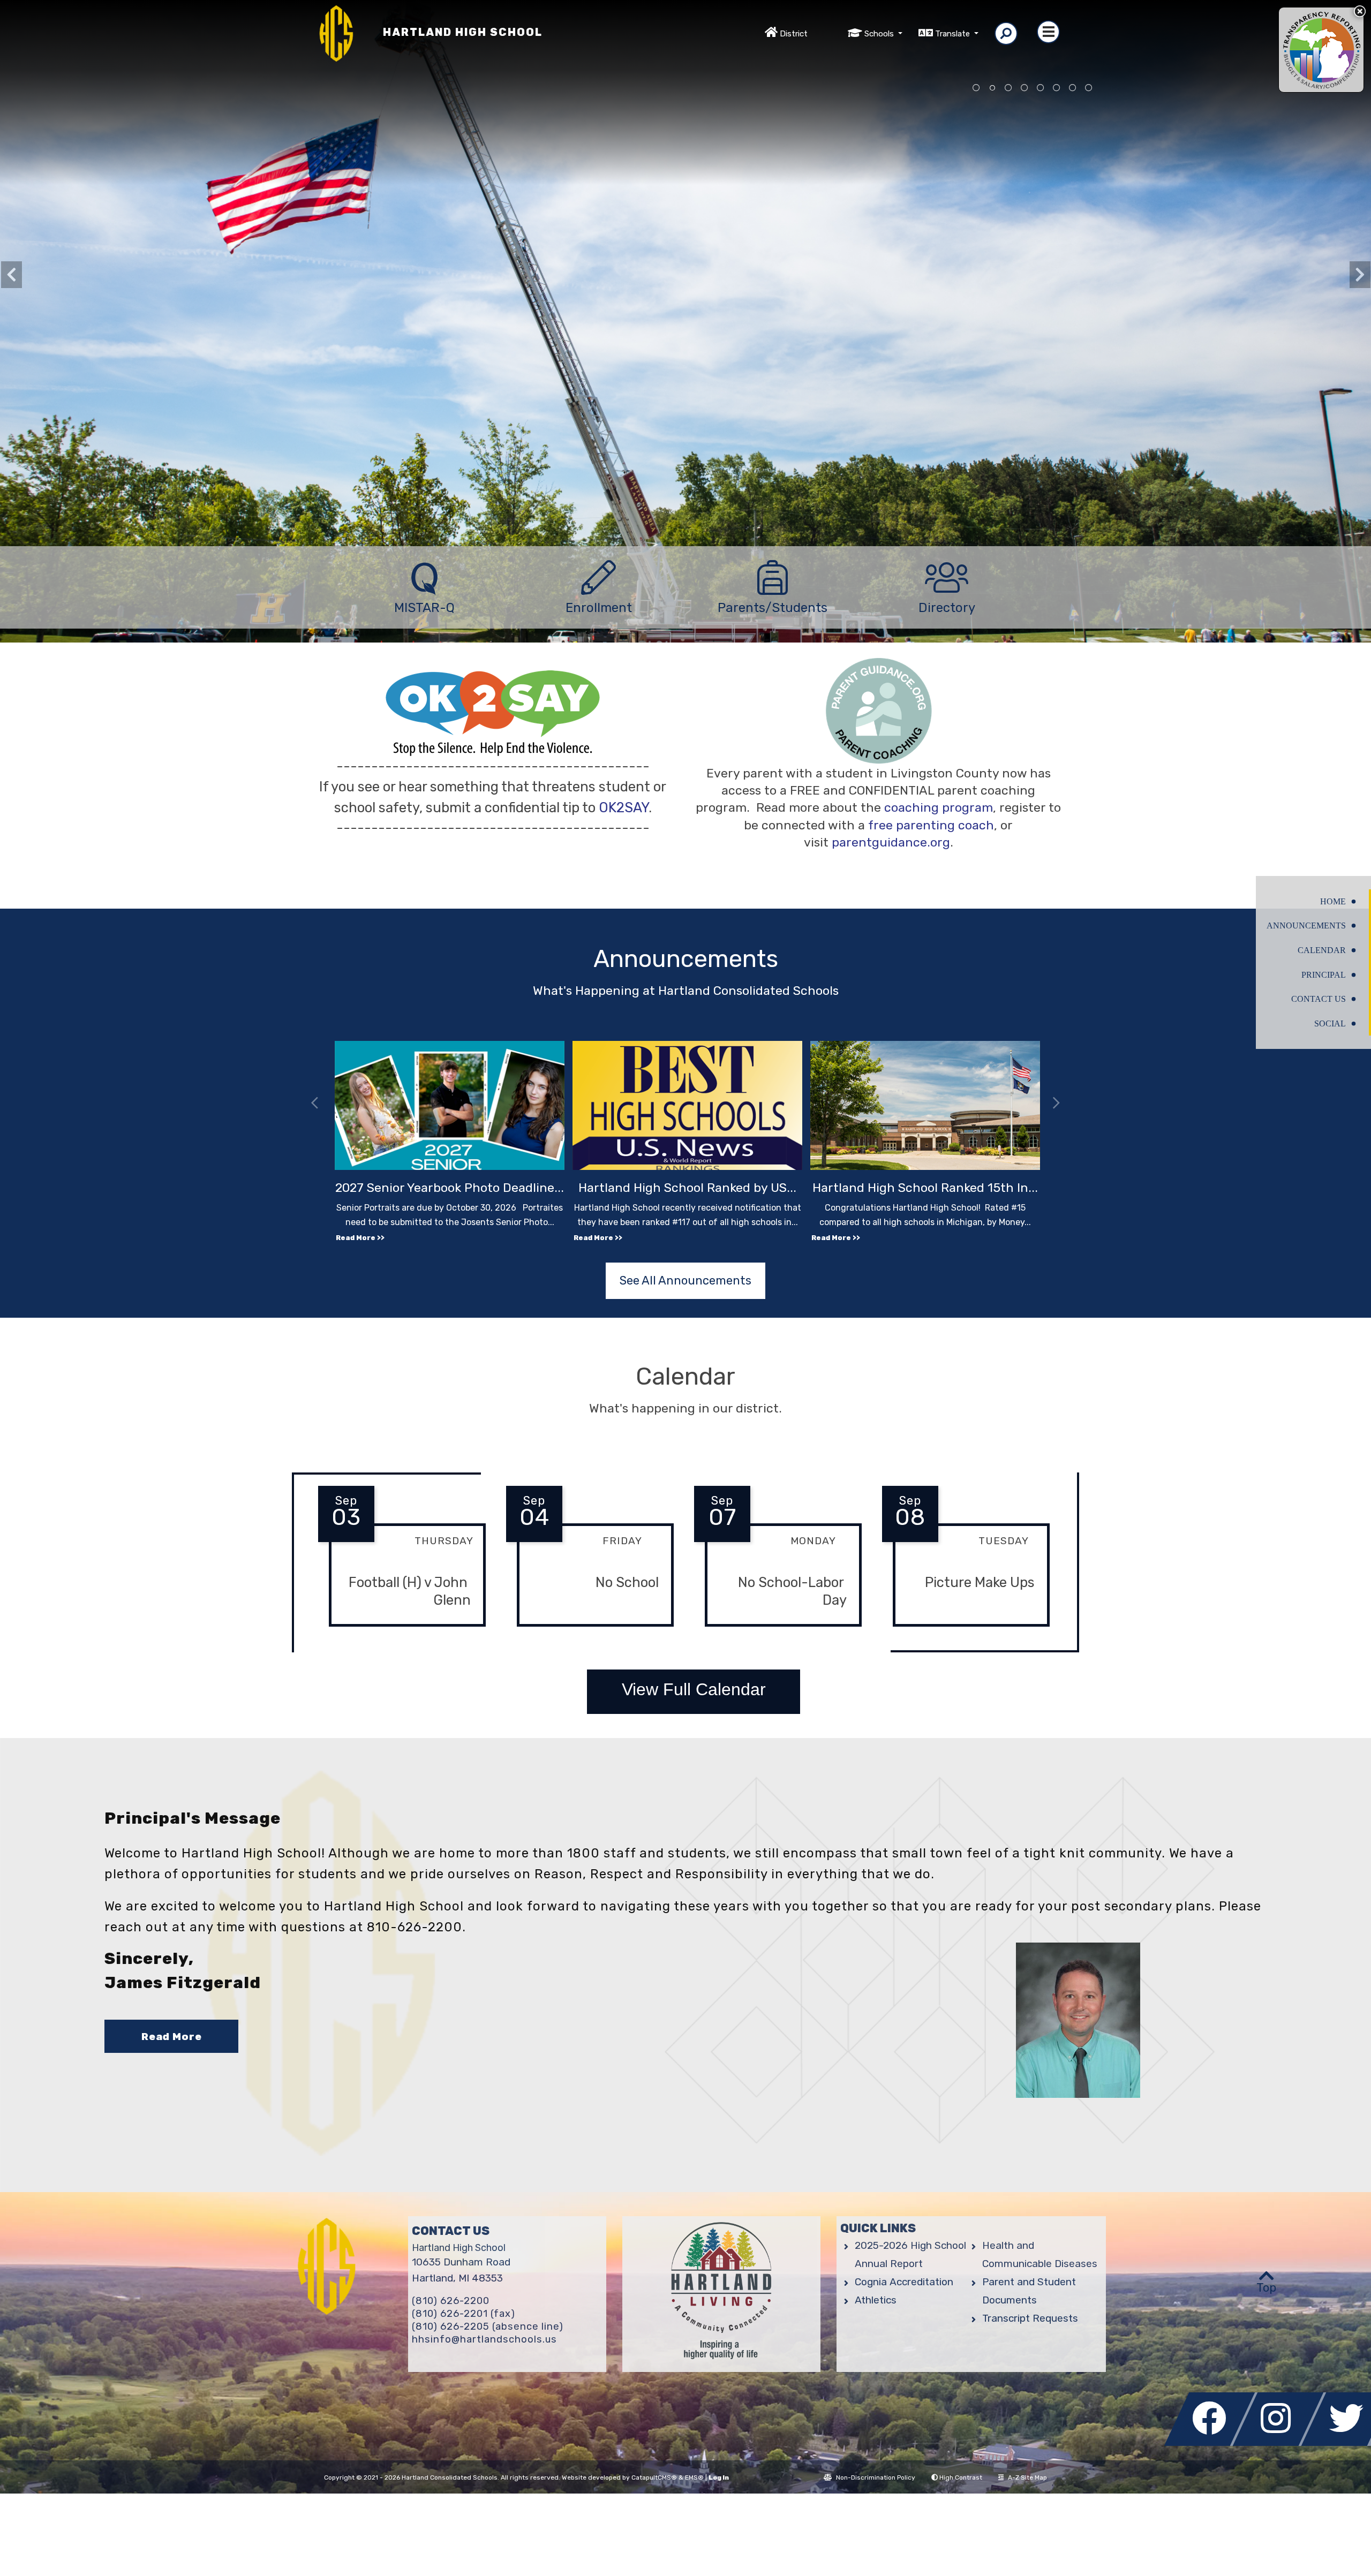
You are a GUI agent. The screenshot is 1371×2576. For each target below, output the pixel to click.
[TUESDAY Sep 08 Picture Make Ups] (966, 1635)
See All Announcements (685, 1281)
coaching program (939, 807)
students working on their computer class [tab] (1057, 88)
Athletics (876, 2300)
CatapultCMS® (654, 2477)
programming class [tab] (1041, 88)
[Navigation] (1048, 32)
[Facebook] (1212, 2443)
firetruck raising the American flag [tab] (992, 88)
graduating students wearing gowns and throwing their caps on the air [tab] (976, 88)
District (794, 34)
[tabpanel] (685, 362)
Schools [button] (880, 34)
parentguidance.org (891, 842)
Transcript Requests (1030, 2318)
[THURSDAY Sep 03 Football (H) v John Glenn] (402, 1635)
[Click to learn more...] (1321, 50)
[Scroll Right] (1056, 1104)
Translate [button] (954, 34)
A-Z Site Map (1027, 2477)
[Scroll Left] (315, 1104)
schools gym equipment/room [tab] (1025, 88)
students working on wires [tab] (1008, 88)
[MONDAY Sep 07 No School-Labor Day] (778, 1635)
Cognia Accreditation (904, 2282)
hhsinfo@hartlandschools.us (484, 2339)
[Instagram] (1281, 2443)
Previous (11, 275)
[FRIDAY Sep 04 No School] (590, 1635)
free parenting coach (931, 825)
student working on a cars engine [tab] (1089, 88)
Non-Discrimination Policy (876, 2477)
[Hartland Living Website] (721, 2294)
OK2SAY (624, 807)
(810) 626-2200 (451, 2301)
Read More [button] (172, 2037)
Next (1360, 275)
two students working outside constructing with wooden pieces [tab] (1073, 88)
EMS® (694, 2477)
